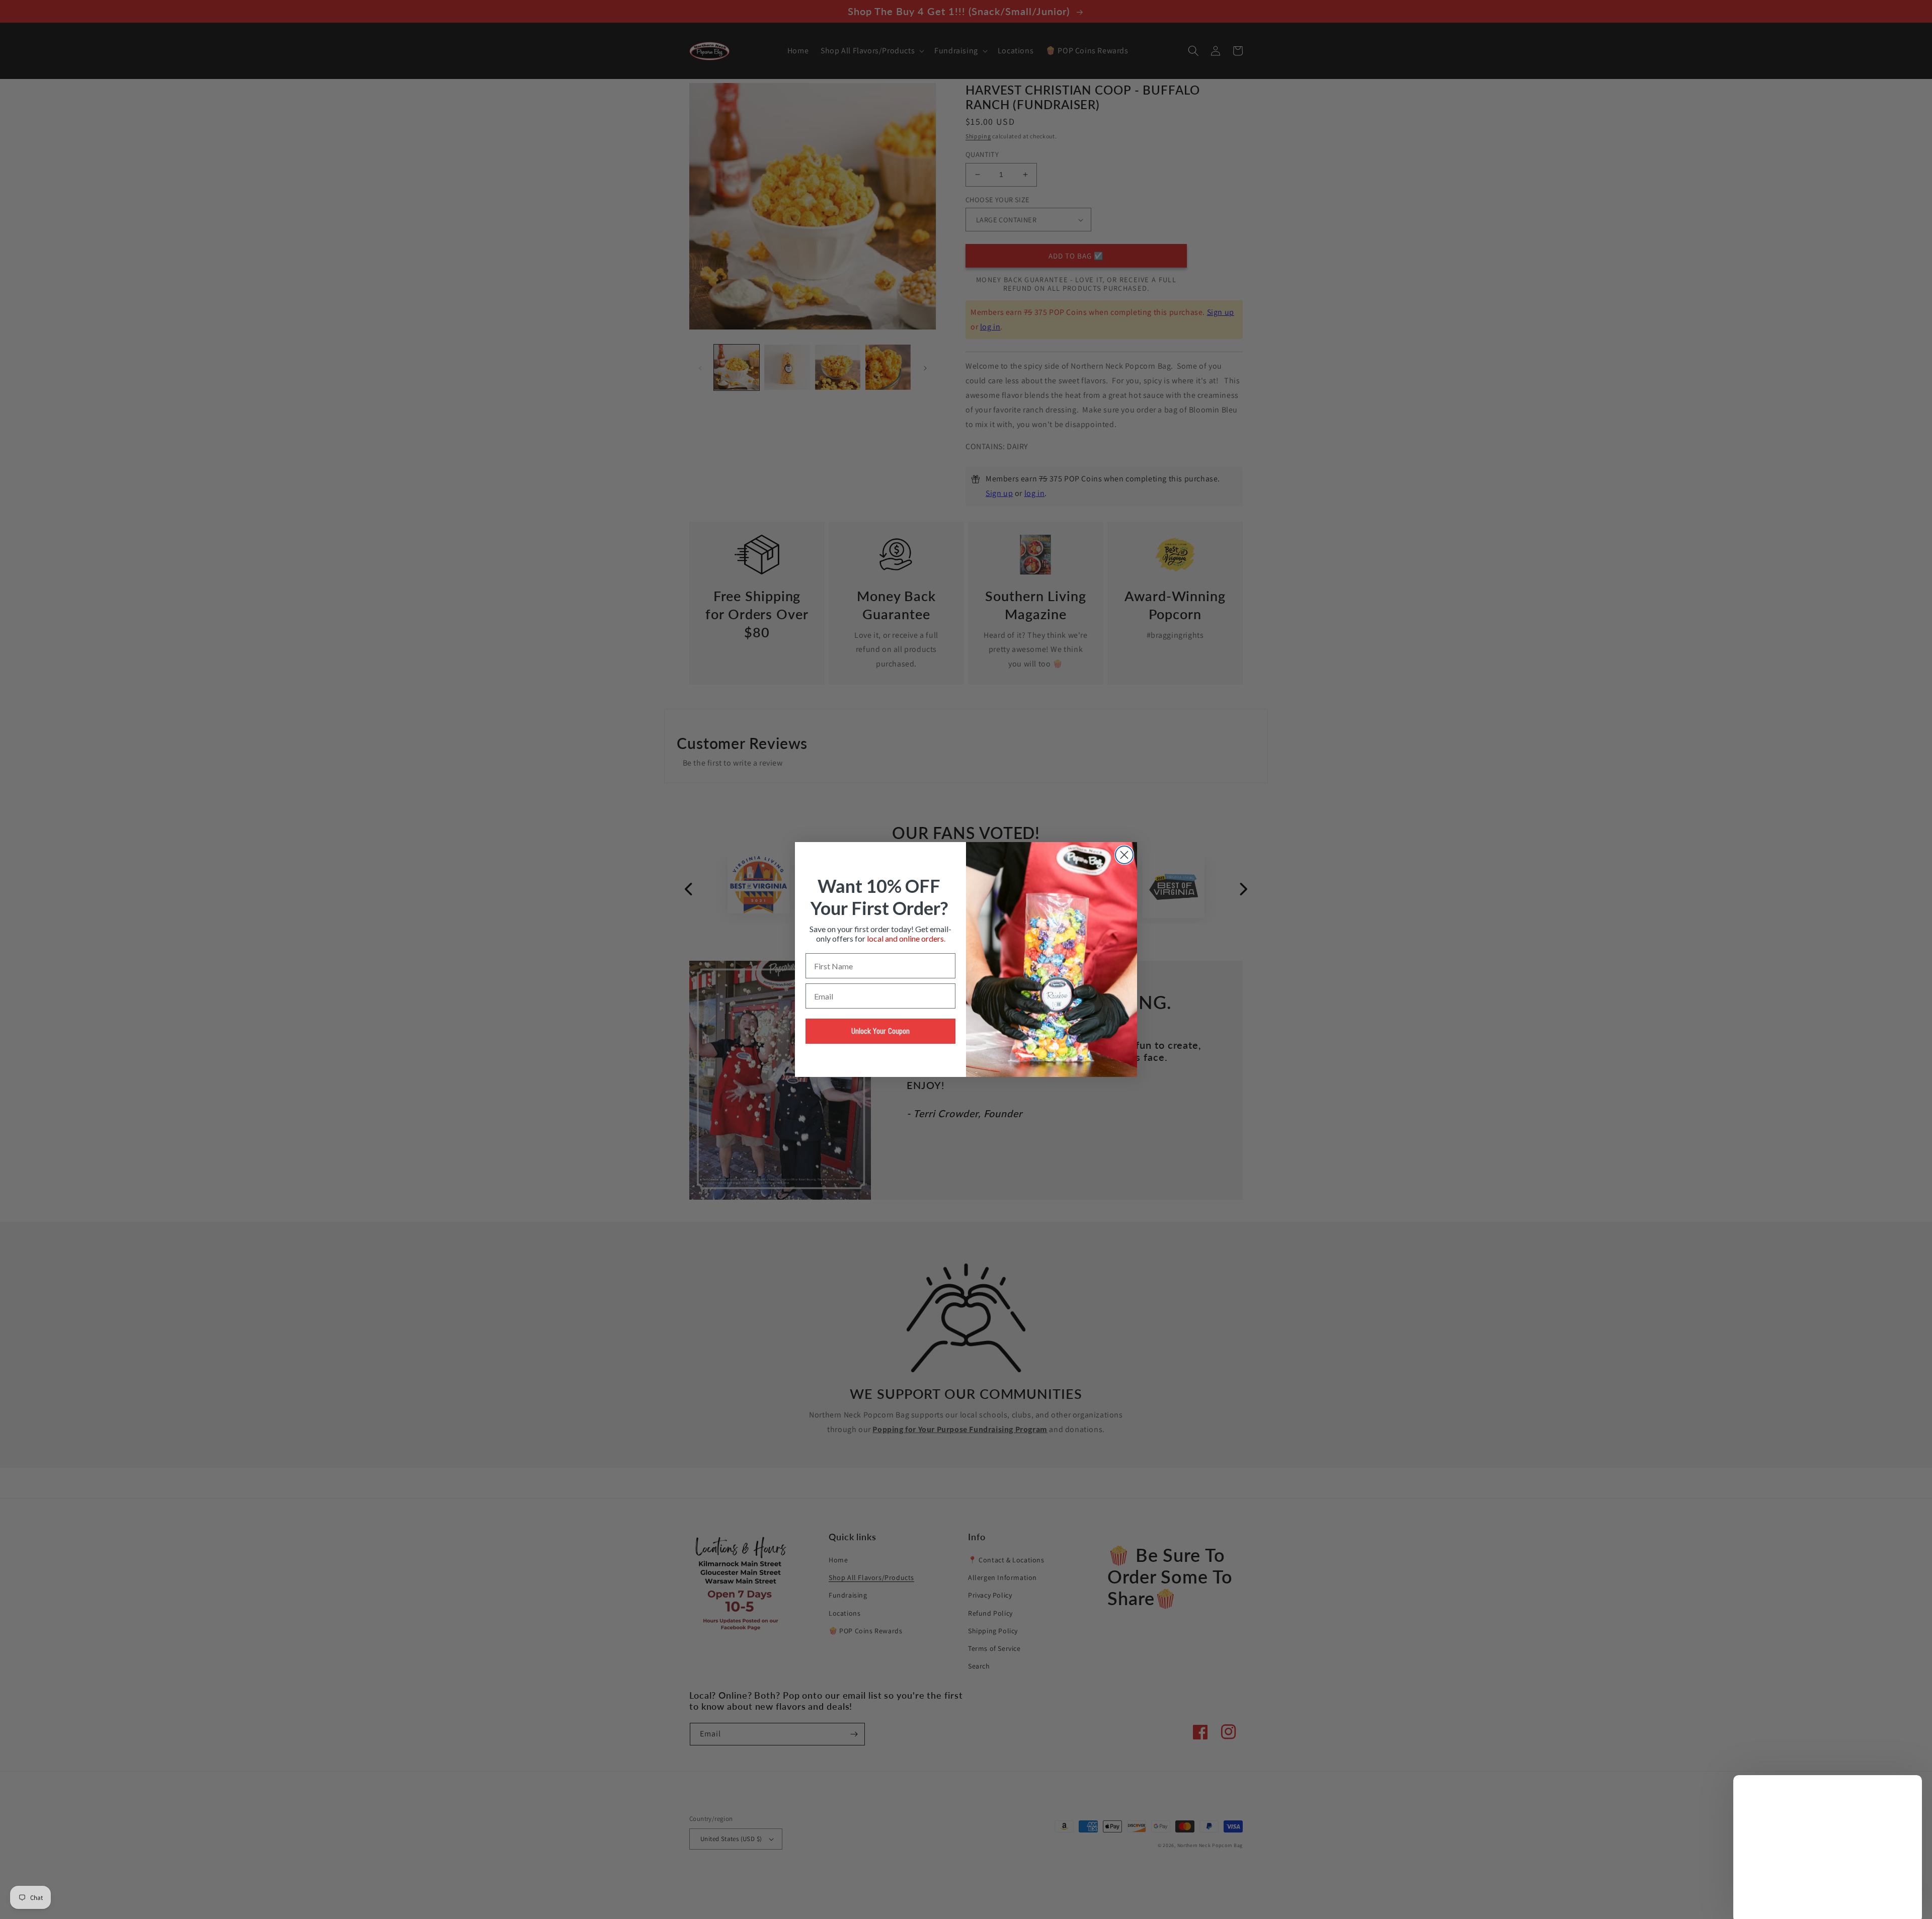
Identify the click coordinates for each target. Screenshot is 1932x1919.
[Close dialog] (1124, 855)
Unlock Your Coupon (880, 1031)
